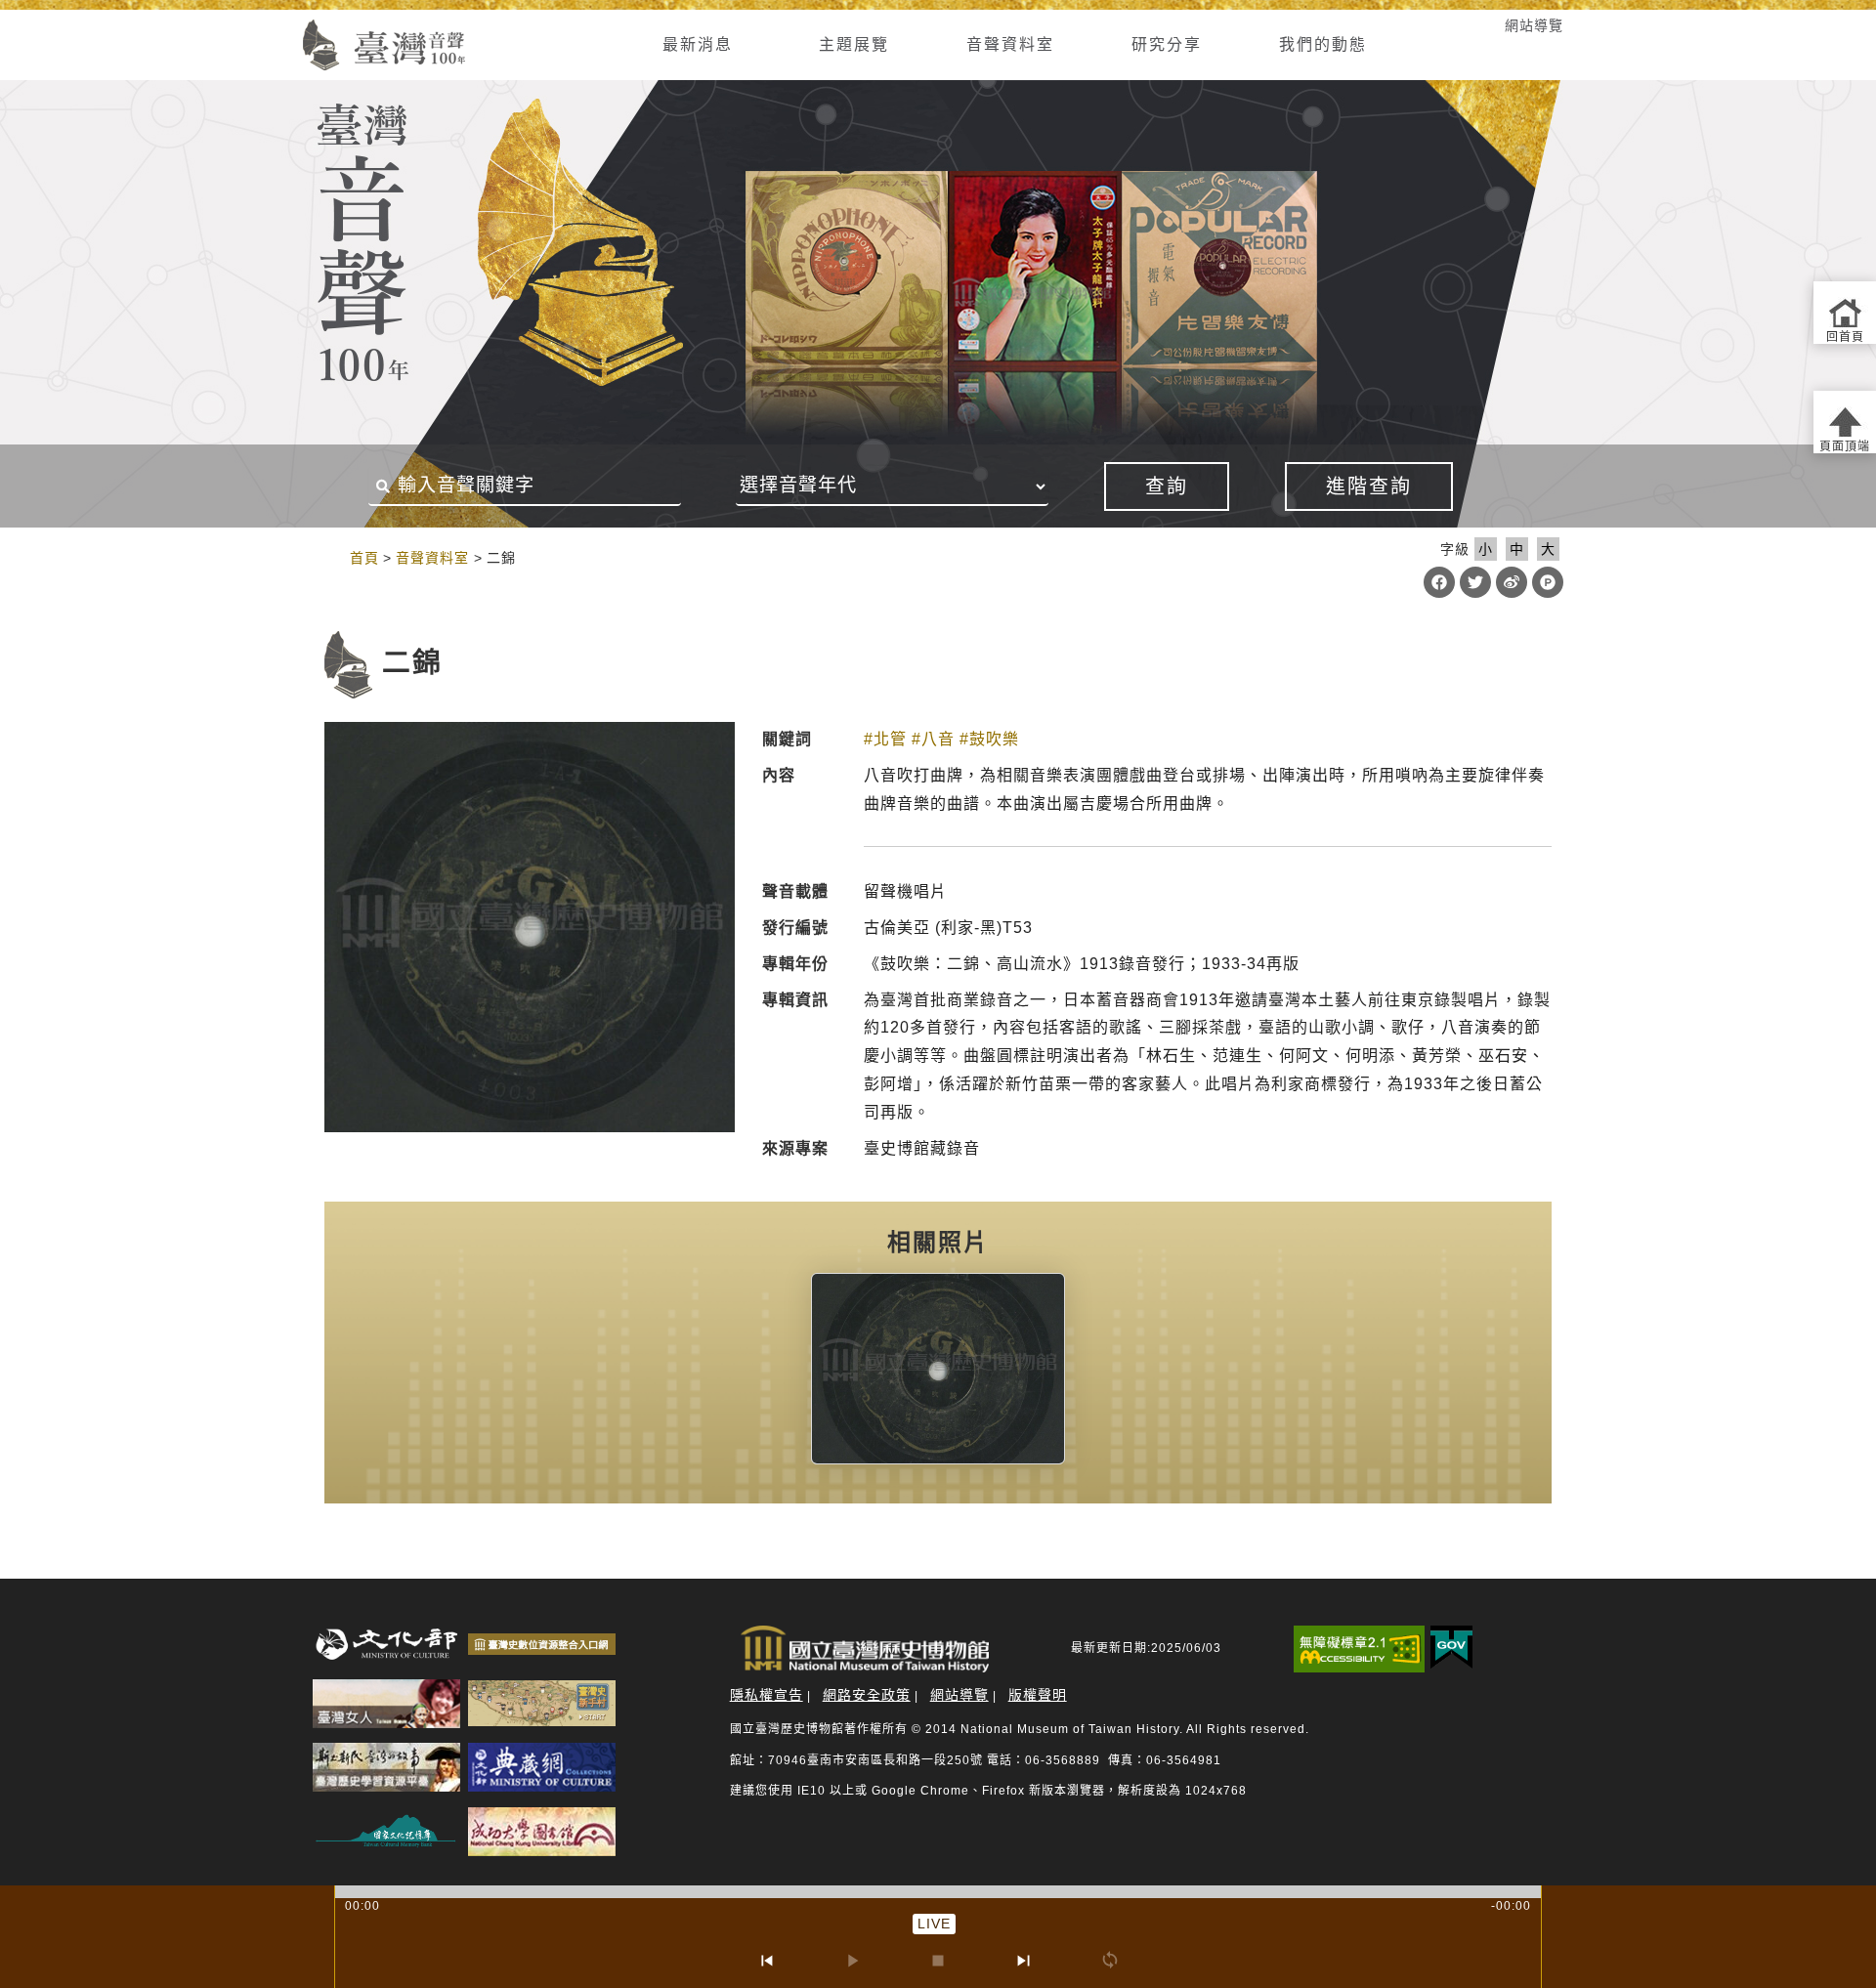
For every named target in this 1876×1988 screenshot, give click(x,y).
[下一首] (1024, 1961)
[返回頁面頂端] (1845, 422)
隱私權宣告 (767, 1695)
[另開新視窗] (938, 1369)
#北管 (885, 739)
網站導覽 (1534, 25)
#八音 (933, 739)
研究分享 (1167, 44)
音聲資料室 (1010, 44)
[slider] (938, 1892)
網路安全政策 (867, 1695)
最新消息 (698, 44)
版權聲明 (1038, 1695)
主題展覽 (854, 44)
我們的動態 (1323, 44)
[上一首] (766, 1961)
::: (276, 25)
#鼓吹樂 (989, 739)
